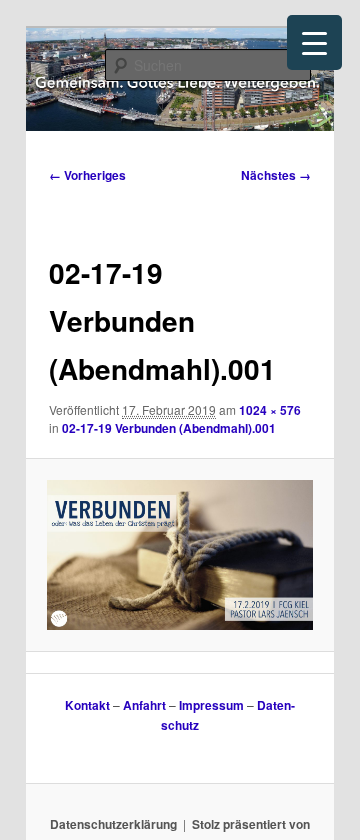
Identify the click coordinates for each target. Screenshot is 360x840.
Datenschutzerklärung (113, 824)
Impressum (211, 705)
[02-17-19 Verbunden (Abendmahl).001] (179, 554)
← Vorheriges (87, 175)
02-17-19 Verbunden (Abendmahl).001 (169, 428)
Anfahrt (144, 705)
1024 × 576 (270, 410)
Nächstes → (276, 175)
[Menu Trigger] (314, 42)
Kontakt (87, 705)
